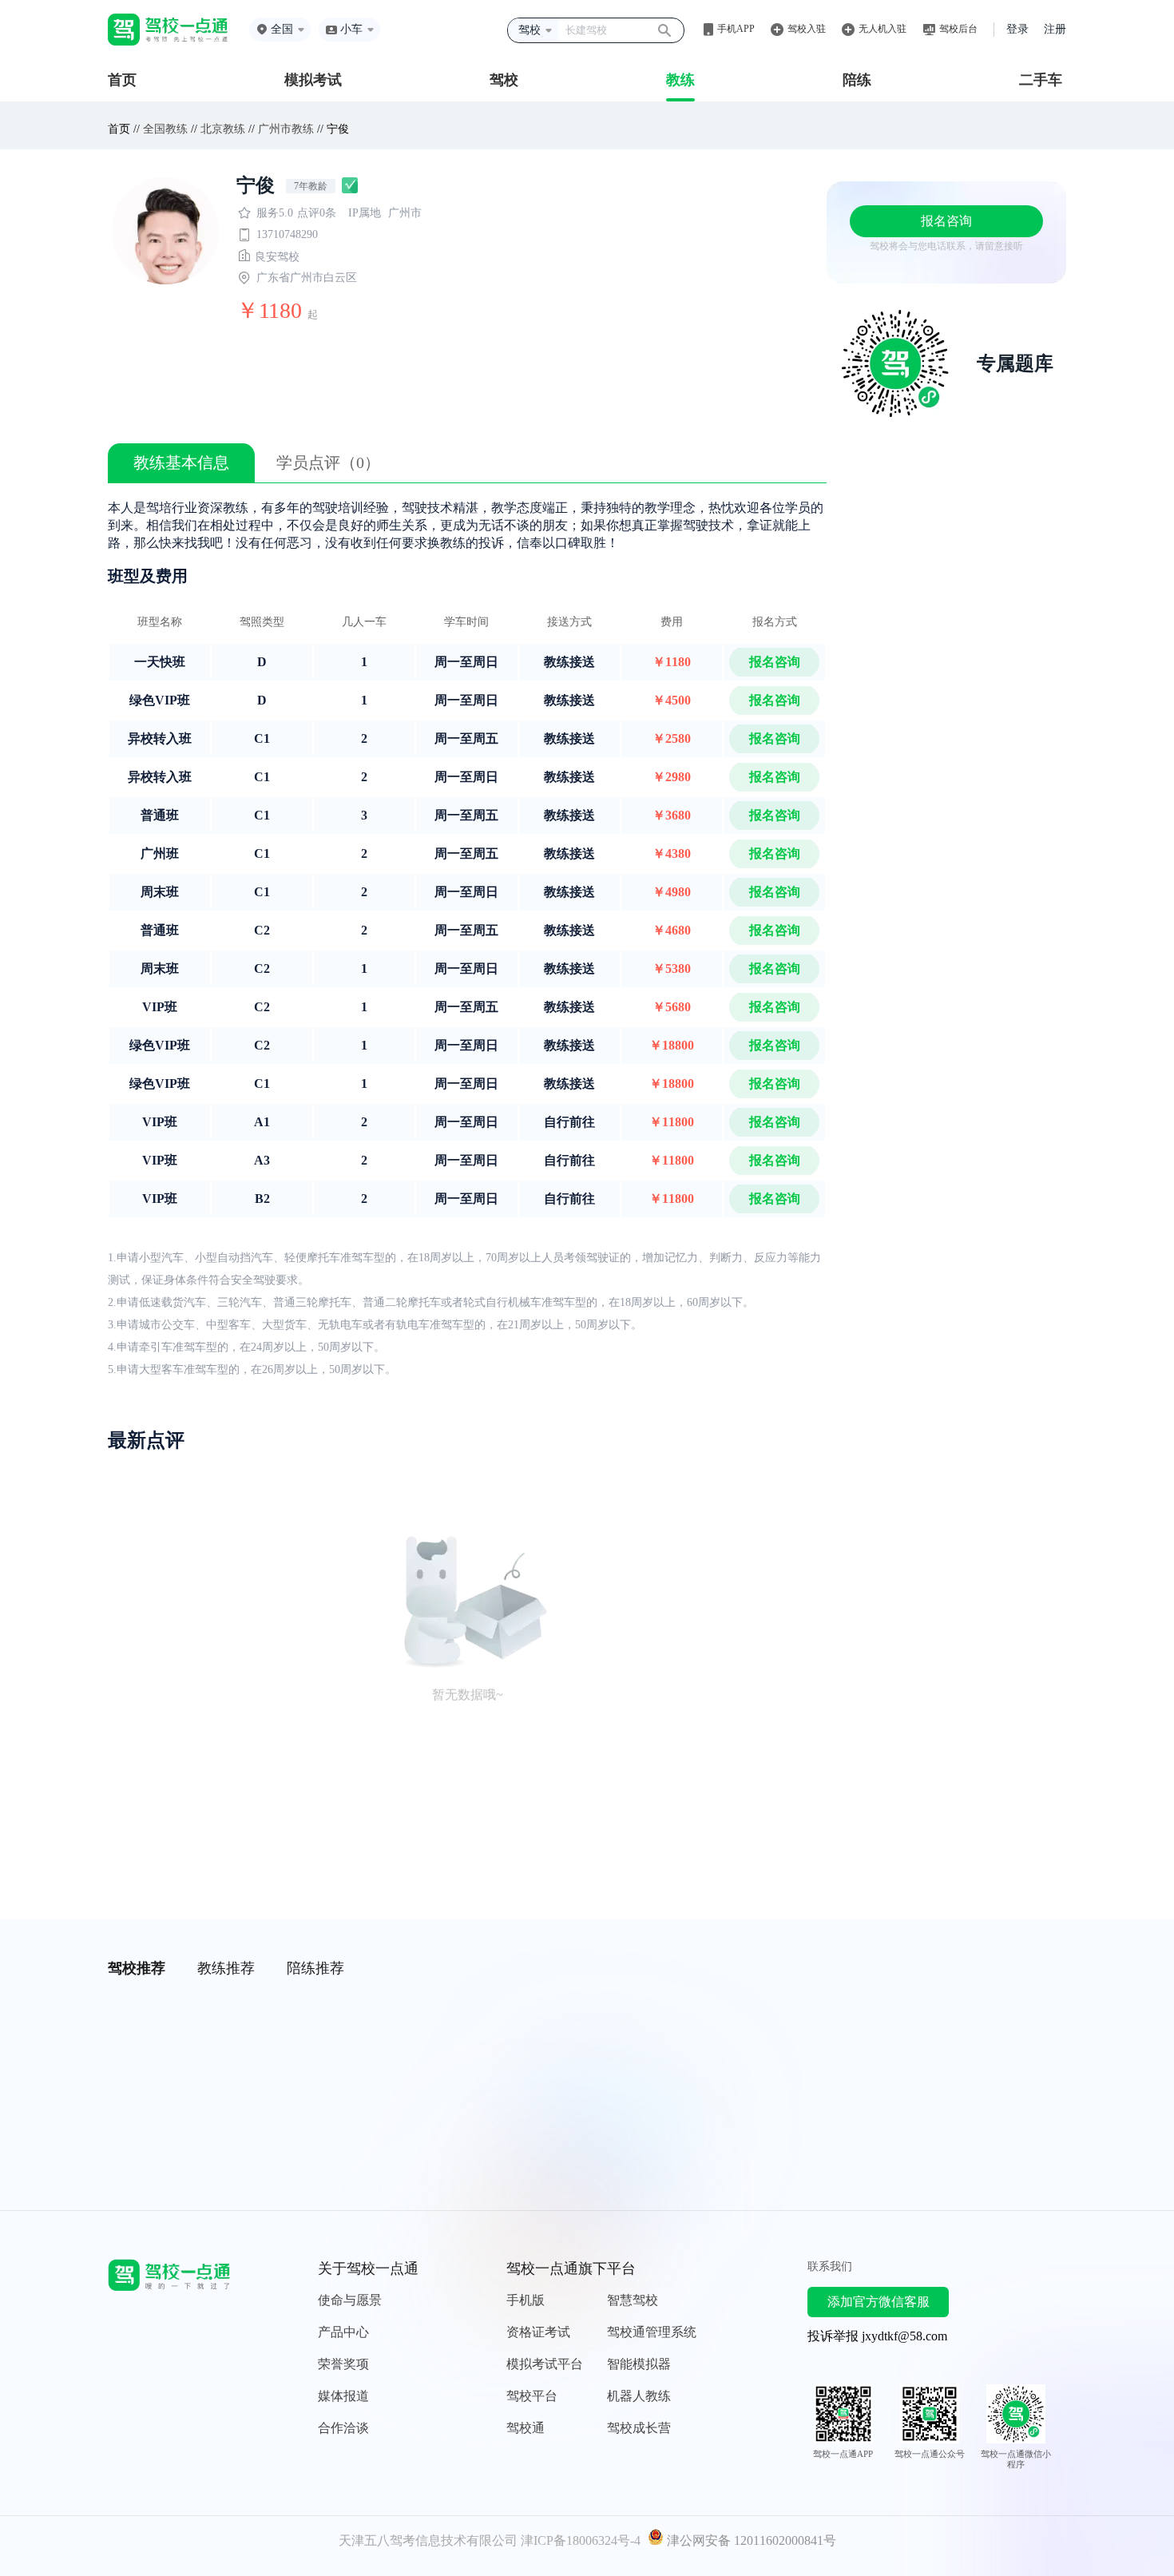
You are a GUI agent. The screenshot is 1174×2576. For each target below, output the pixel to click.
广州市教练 (286, 129)
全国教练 (165, 129)
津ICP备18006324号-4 (581, 2540)
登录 (1017, 29)
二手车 (1041, 80)
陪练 (857, 80)
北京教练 (223, 129)
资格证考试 (538, 2332)
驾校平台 (532, 2396)
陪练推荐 (315, 1968)
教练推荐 (226, 1968)
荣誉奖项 (343, 2364)
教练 (680, 80)
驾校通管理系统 (652, 2332)
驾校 (504, 80)
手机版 (526, 2300)
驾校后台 (958, 29)
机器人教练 (639, 2396)
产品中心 (343, 2332)
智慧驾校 (633, 2300)
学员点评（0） (328, 462)
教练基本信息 (181, 462)
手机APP (736, 29)
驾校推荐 (137, 1968)
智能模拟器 (639, 2364)
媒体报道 (343, 2396)
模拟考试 (313, 80)
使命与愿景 (350, 2300)
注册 (1055, 29)
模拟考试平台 (545, 2364)
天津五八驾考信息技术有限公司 (428, 2540)
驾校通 (526, 2428)
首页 (122, 80)
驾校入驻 (807, 29)
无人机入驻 (882, 29)
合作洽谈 (343, 2428)
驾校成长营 (639, 2428)
